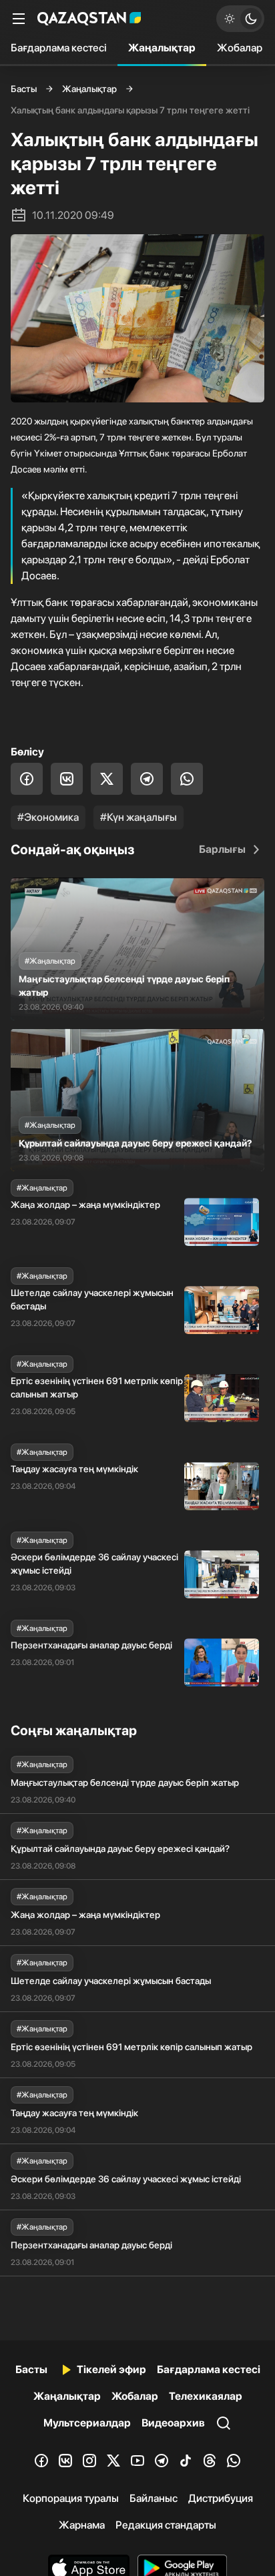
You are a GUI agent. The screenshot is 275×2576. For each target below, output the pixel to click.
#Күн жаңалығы (139, 817)
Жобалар (240, 48)
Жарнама (82, 2525)
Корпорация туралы (71, 2498)
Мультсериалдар (87, 2423)
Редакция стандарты (166, 2525)
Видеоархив (173, 2423)
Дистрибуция (221, 2498)
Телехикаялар (206, 2396)
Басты (24, 89)
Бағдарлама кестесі (59, 48)
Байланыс (154, 2498)
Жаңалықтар (162, 48)
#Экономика (48, 817)
